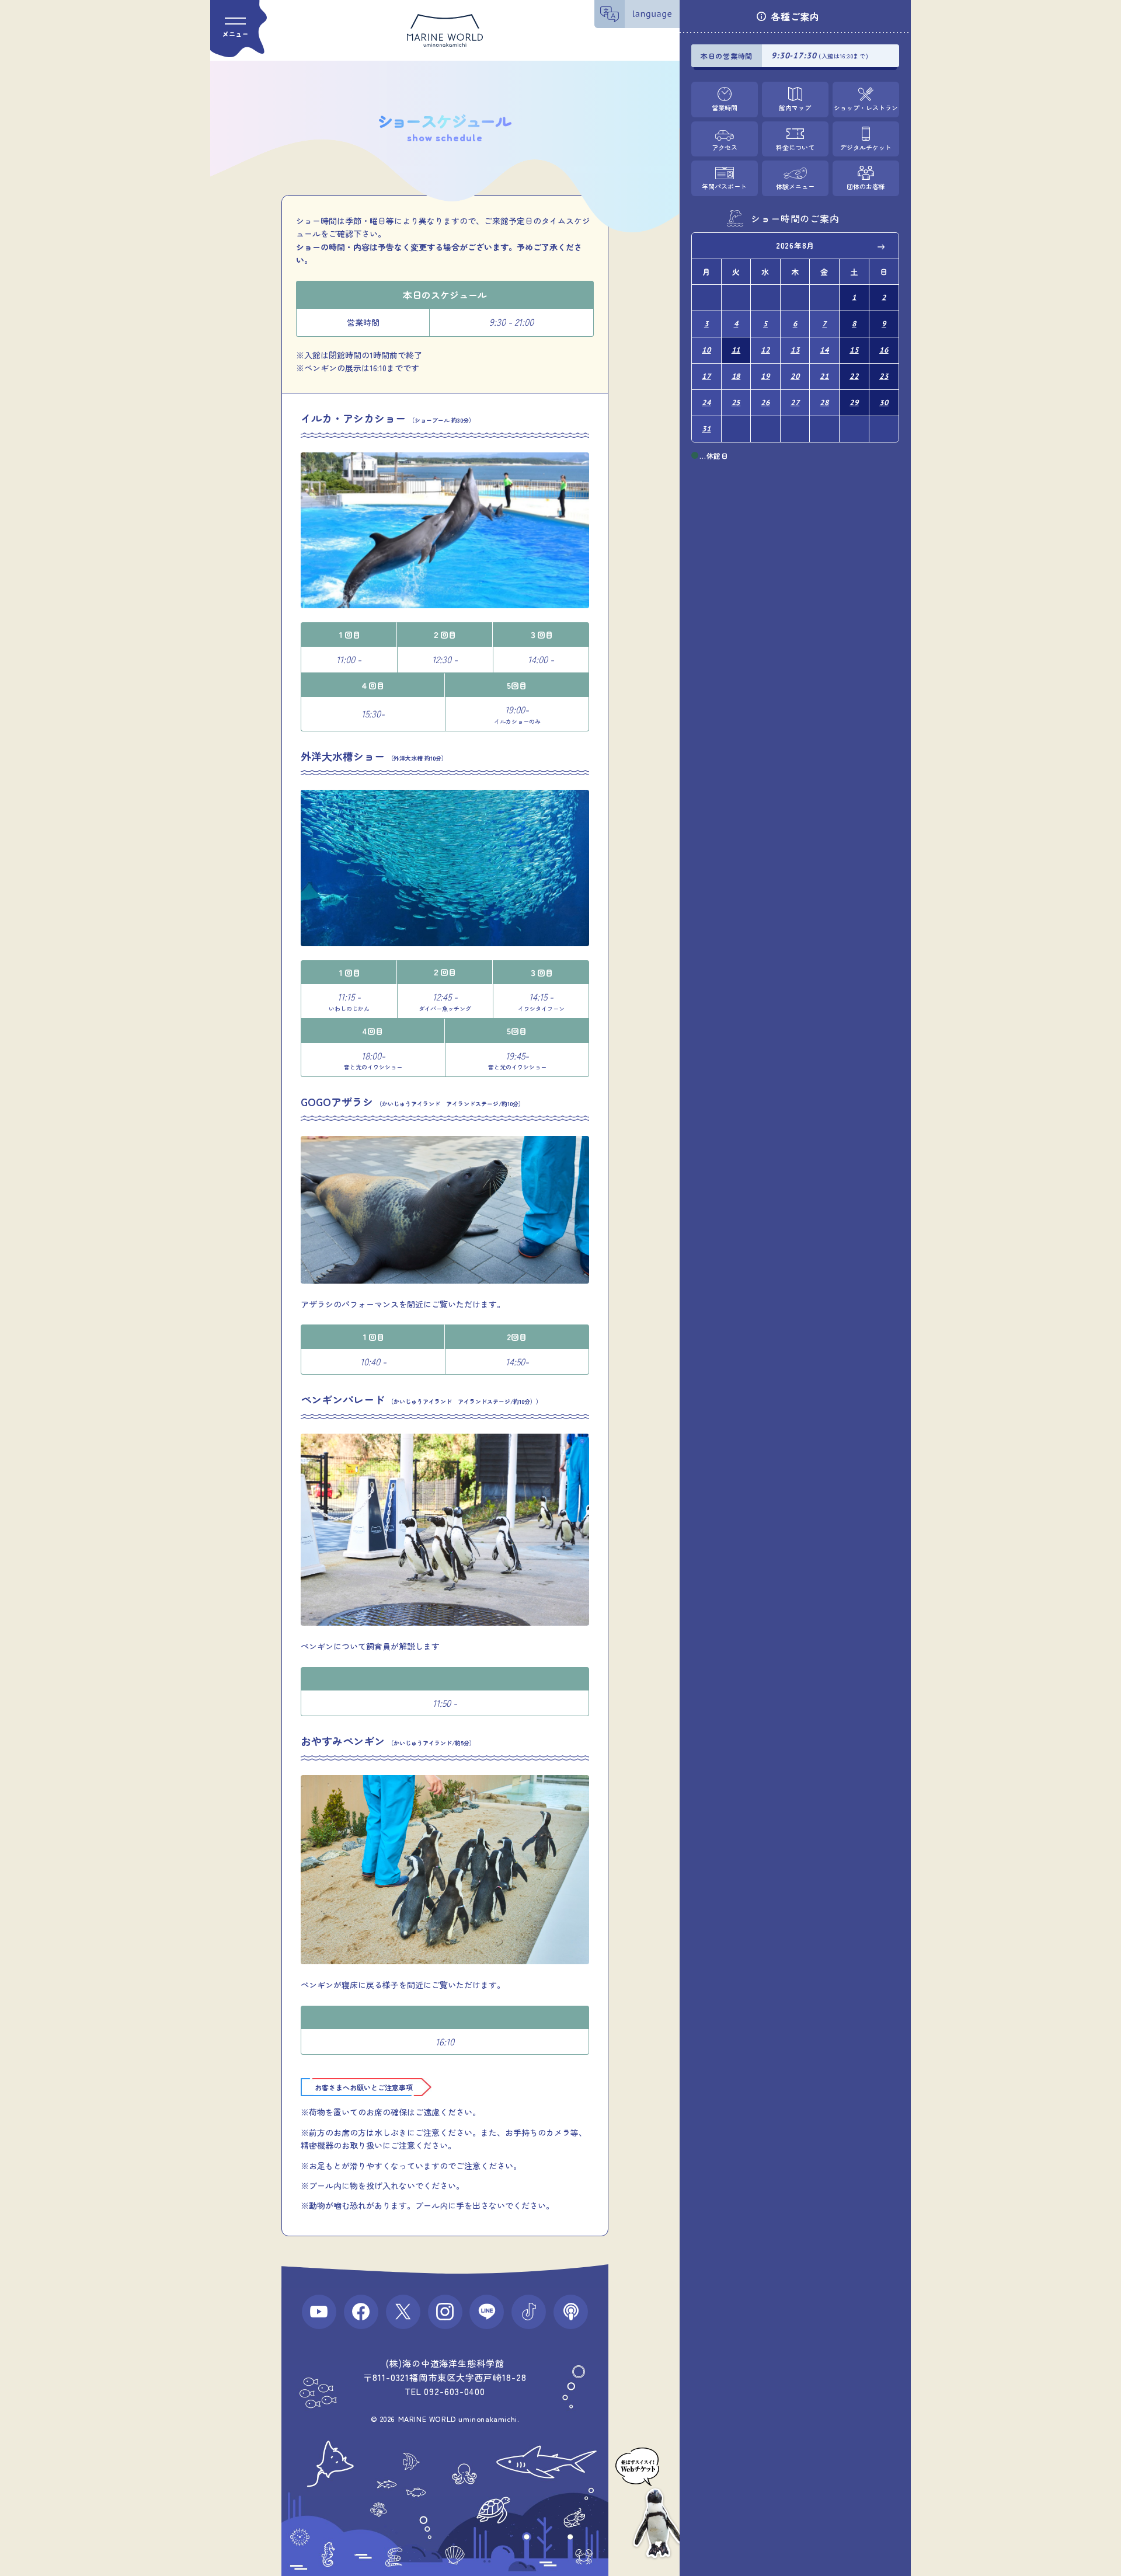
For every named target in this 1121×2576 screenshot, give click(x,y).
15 (854, 350)
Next (882, 246)
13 (795, 350)
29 (854, 402)
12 (765, 350)
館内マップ (795, 107)
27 (795, 402)
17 (706, 376)
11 (736, 350)
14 (824, 350)
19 (765, 376)
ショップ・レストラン (866, 107)
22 (854, 376)
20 (795, 376)
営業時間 (725, 107)
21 (824, 376)
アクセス (725, 147)
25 (736, 402)
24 (706, 402)
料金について (795, 147)
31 (706, 429)
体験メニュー (795, 186)
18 (736, 376)
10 (706, 350)
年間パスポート (724, 186)
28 (824, 402)
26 (765, 402)
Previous (709, 246)
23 (884, 376)
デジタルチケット (866, 147)
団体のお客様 (866, 186)
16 (884, 350)
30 (884, 402)
